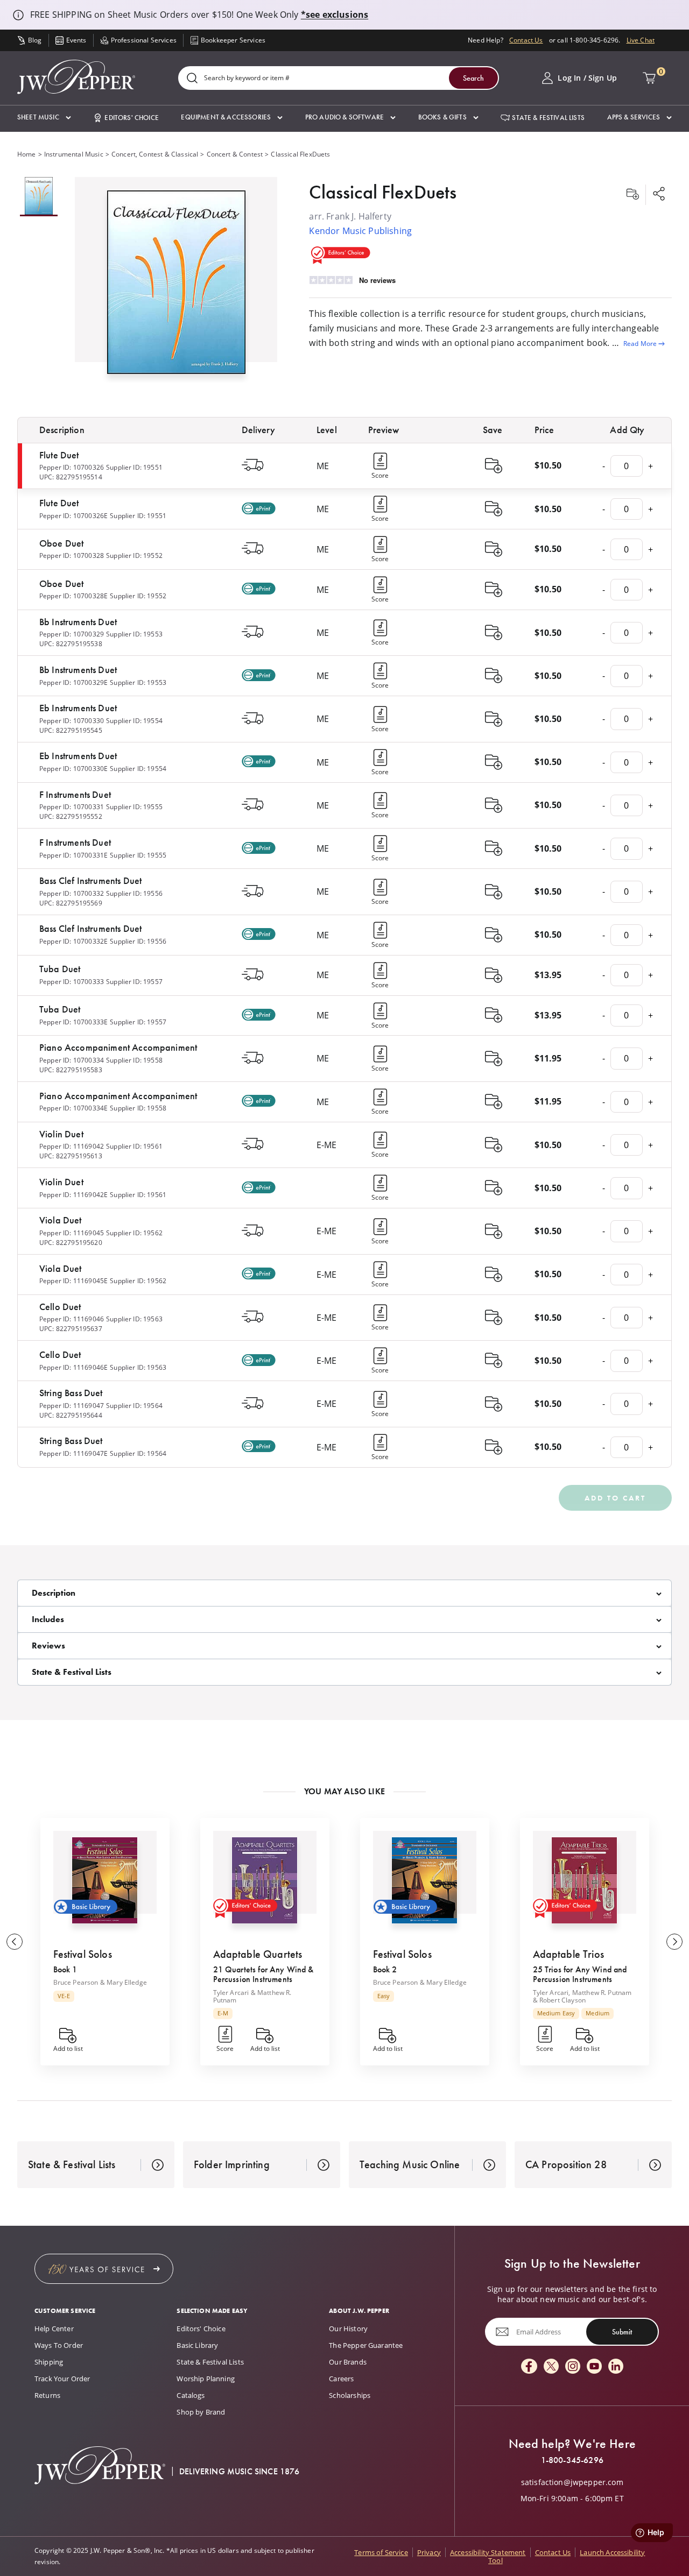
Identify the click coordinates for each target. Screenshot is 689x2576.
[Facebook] (529, 2367)
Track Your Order (62, 2379)
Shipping (49, 2362)
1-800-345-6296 (572, 2460)
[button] (44, 118)
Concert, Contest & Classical (155, 154)
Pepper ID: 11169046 (72, 1319)
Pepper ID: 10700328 (72, 555)
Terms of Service (381, 2552)
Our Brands (348, 2362)
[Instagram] (573, 2367)
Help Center (54, 2329)
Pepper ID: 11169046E (73, 1367)
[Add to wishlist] (632, 195)
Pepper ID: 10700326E (73, 516)
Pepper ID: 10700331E (73, 855)
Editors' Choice (201, 2329)
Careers (341, 2379)
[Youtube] (594, 2367)
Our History (348, 2329)
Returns (47, 2395)
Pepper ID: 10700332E (73, 941)
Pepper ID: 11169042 (72, 1146)
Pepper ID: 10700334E (73, 1108)
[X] (551, 2367)
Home (27, 154)
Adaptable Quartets (258, 1954)
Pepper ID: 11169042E (73, 1195)
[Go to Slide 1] (39, 197)
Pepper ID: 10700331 (72, 807)
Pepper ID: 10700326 (72, 467)
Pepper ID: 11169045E (73, 1281)
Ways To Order (59, 2345)
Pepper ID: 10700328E (73, 596)
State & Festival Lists (210, 2362)
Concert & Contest (235, 154)
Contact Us (526, 40)
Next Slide (674, 1942)
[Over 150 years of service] (104, 2269)
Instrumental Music (74, 154)
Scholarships (350, 2395)
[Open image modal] (176, 286)
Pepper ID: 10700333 (72, 982)
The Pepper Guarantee (366, 2345)
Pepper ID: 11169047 (72, 1406)
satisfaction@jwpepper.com (572, 2482)
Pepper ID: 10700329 (72, 634)
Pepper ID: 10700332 (72, 893)
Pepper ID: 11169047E (73, 1453)
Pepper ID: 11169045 (72, 1233)
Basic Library (197, 2345)
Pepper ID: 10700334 (72, 1060)
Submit (622, 2332)
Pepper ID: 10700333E (73, 1022)
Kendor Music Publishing (360, 231)
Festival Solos (83, 1954)
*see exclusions (335, 15)
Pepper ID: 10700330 (72, 721)
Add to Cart (615, 1498)
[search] (192, 79)
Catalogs (191, 2395)
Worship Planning (206, 2379)
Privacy (429, 2552)
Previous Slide (15, 1942)
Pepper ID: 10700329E (73, 682)
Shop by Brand (201, 2412)
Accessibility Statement (488, 2552)
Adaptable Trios (568, 1954)
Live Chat (641, 40)
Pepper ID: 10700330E (73, 769)
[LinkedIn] (616, 2367)
